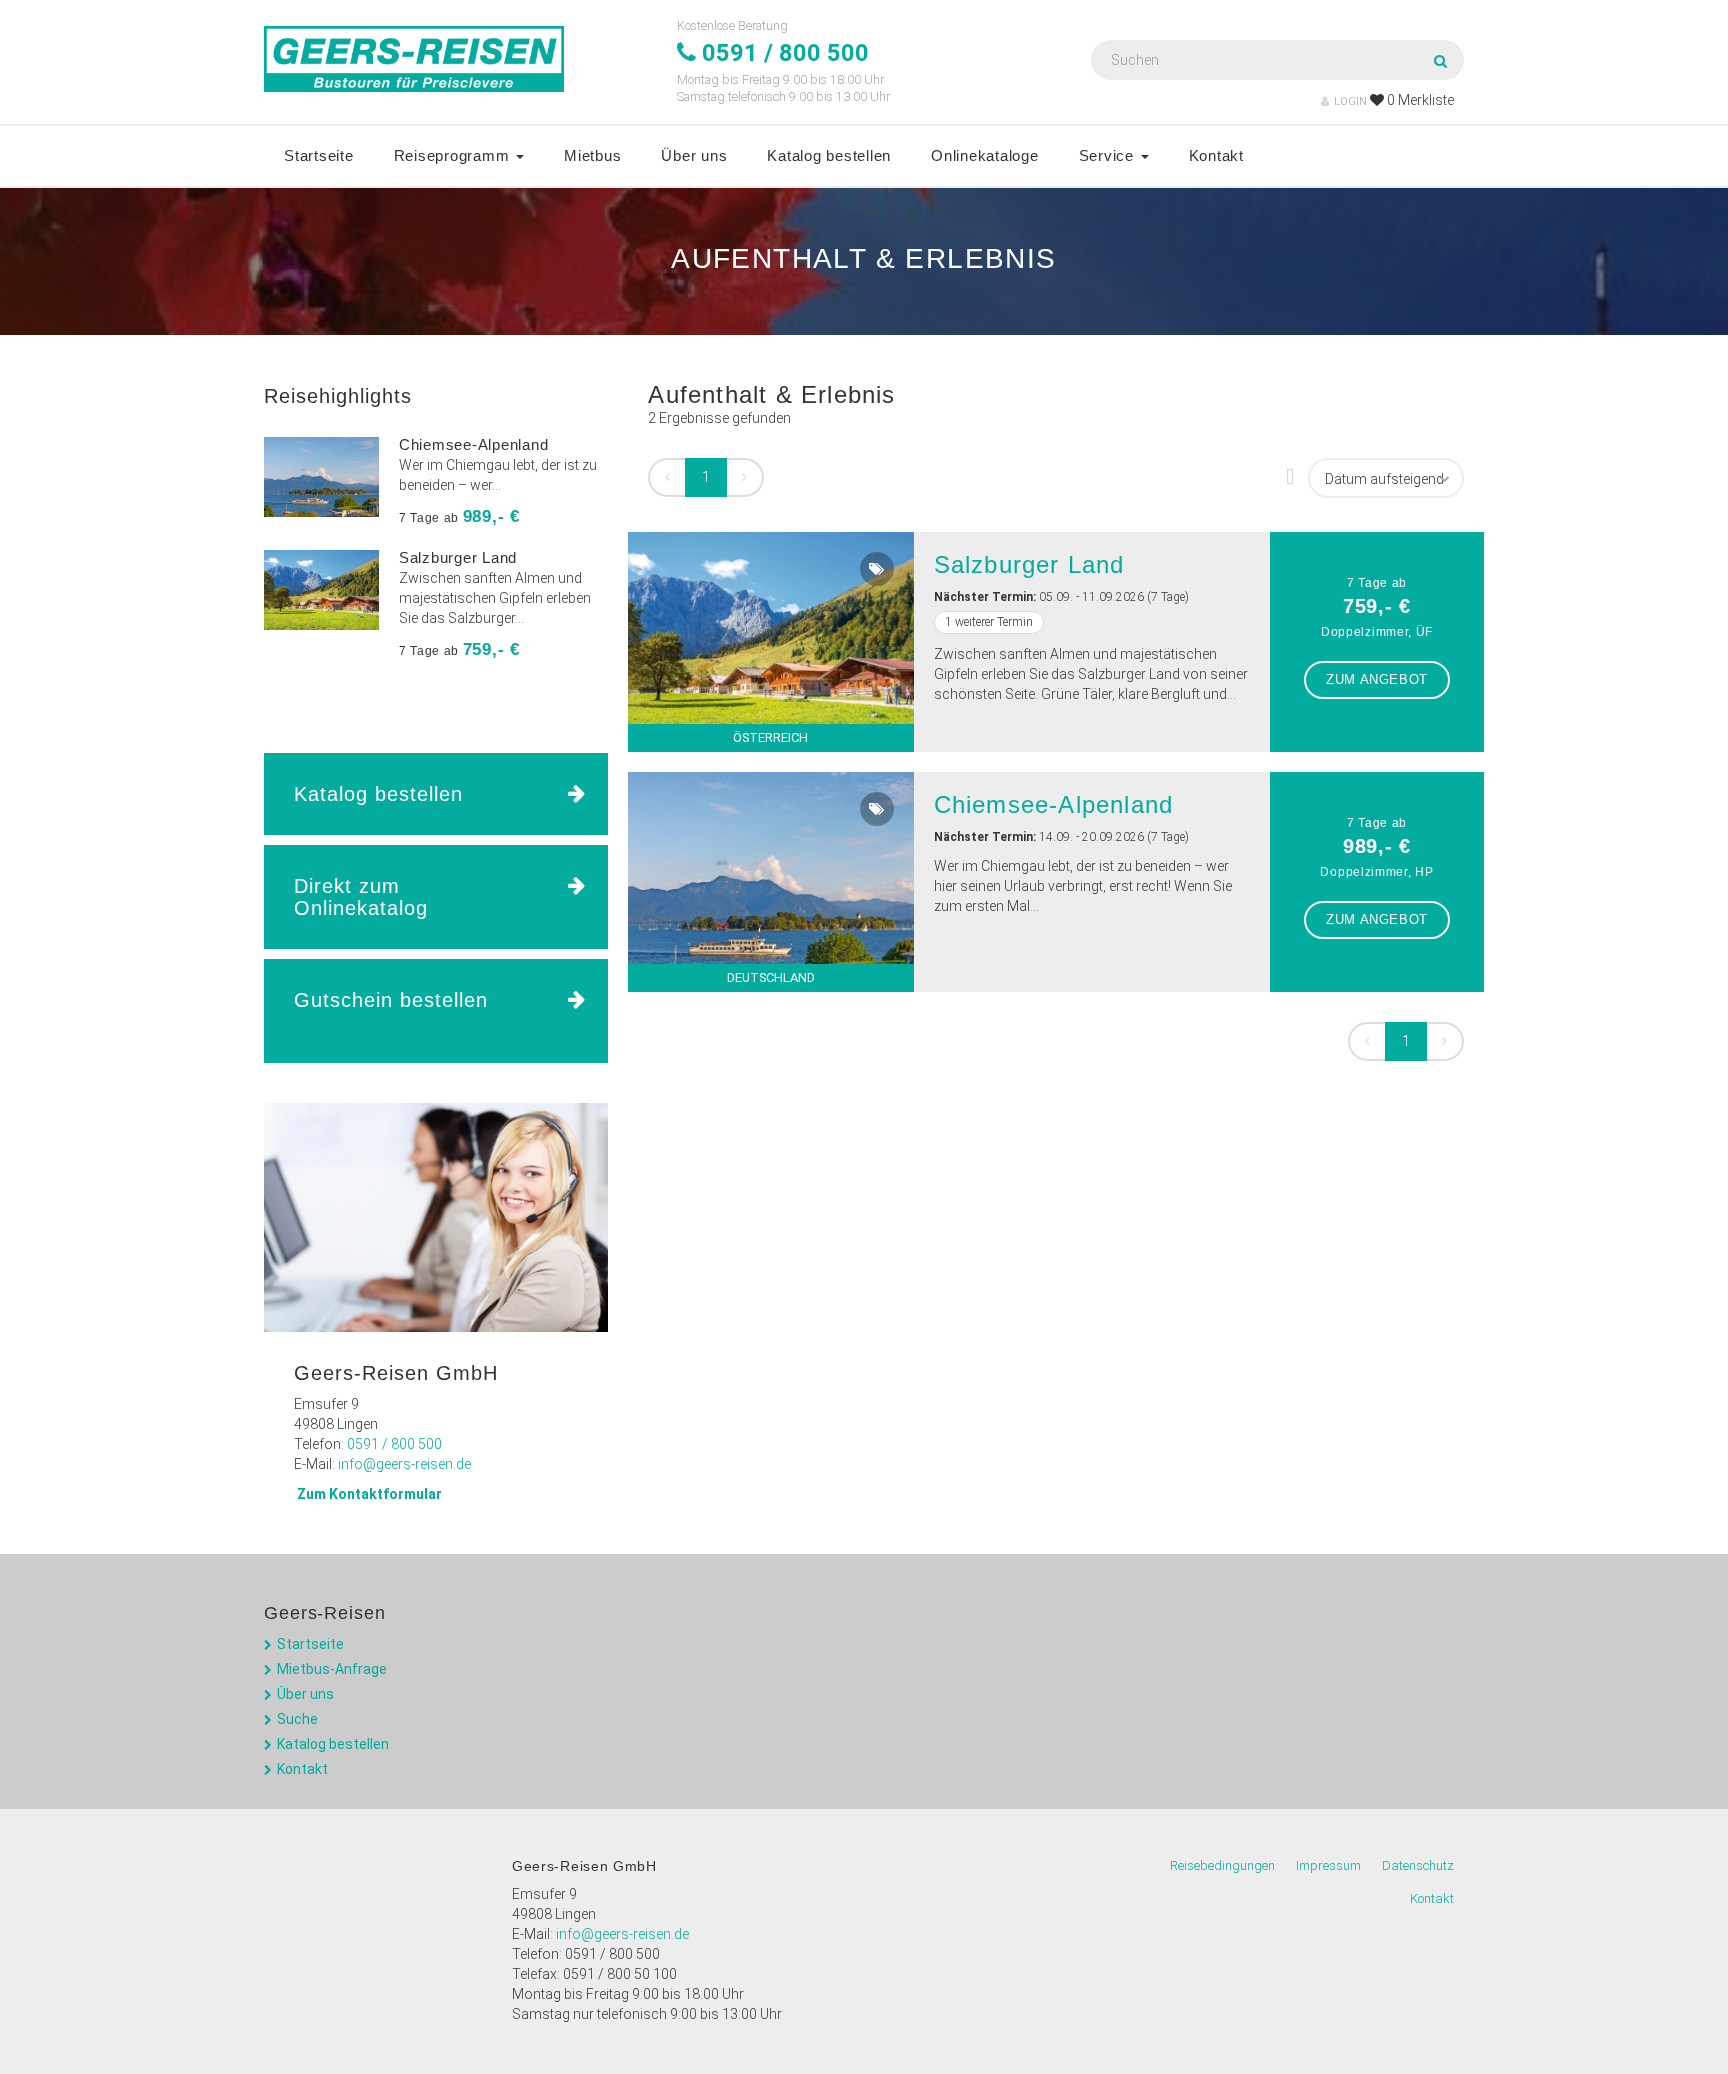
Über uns (694, 155)
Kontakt (1216, 155)
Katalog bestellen (829, 155)
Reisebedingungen (1222, 1865)
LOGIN (1350, 101)
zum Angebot (1377, 679)
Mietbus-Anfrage (332, 1669)
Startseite (319, 155)
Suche (297, 1719)
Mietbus (592, 155)
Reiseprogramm (454, 155)
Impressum (1328, 1865)
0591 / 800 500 (394, 1444)
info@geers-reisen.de (404, 1464)
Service (1109, 155)
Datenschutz (1418, 1865)
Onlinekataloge (985, 155)
